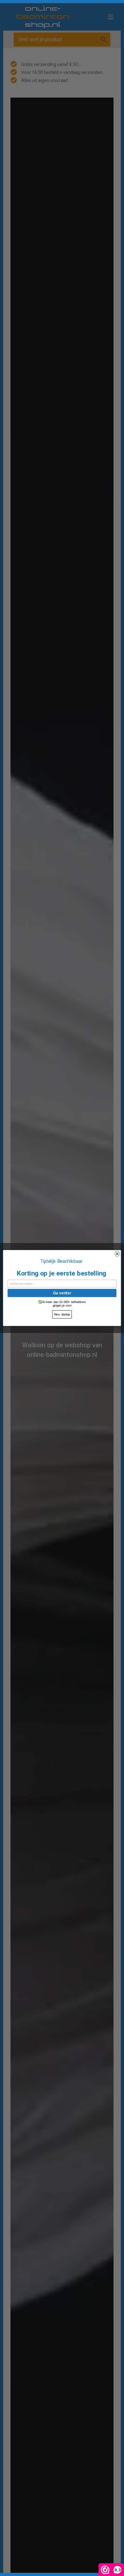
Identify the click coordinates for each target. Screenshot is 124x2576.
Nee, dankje (62, 1314)
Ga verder (62, 1293)
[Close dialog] (117, 1254)
